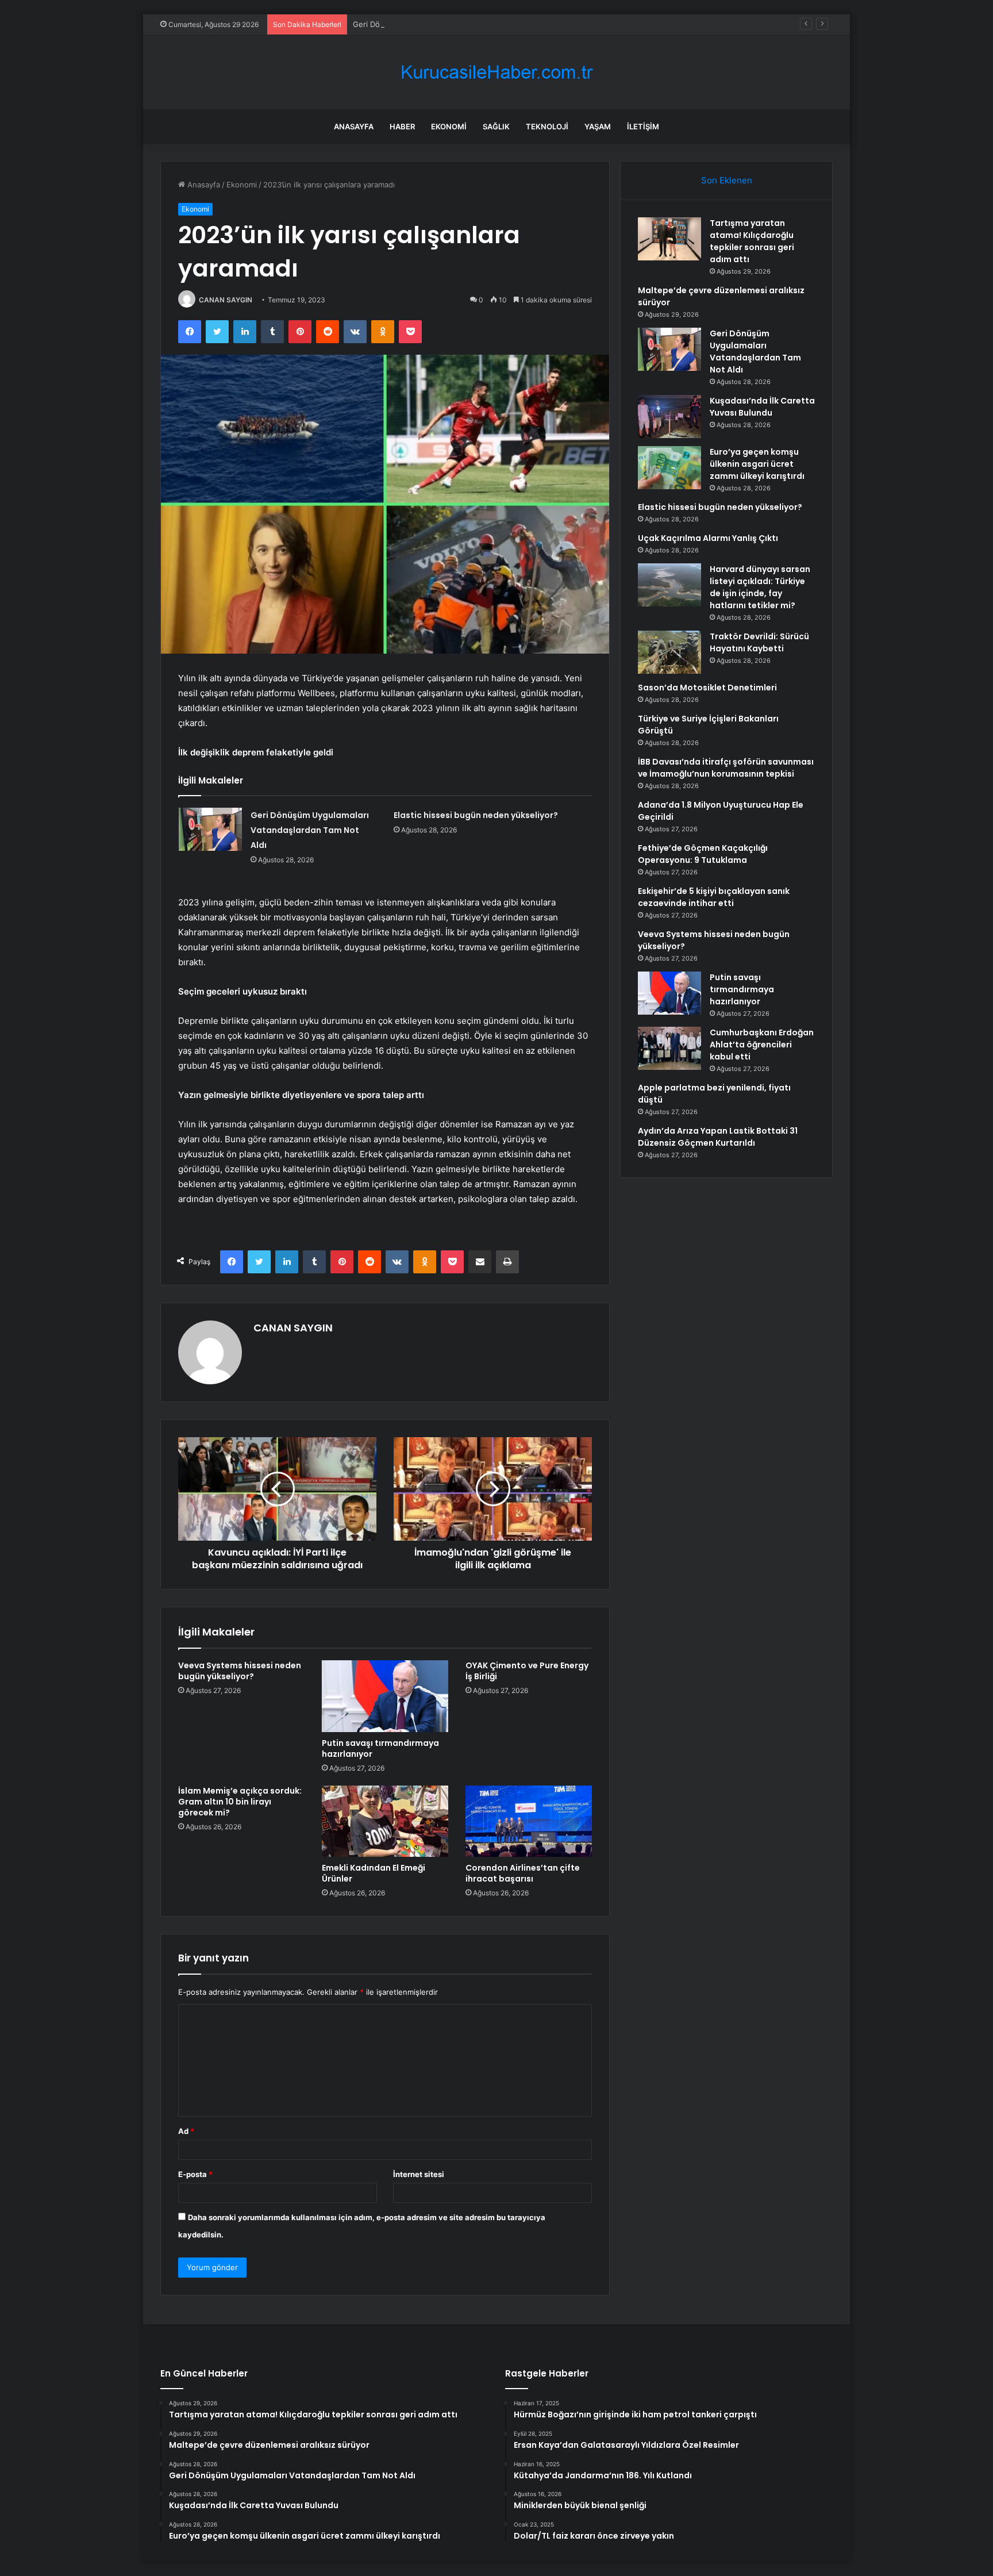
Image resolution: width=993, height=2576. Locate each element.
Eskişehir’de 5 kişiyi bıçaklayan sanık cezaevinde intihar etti (714, 897)
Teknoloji (547, 126)
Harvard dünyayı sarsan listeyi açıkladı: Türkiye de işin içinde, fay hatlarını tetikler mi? (760, 587)
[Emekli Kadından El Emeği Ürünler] (385, 1821)
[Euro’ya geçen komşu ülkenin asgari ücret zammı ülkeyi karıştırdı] (669, 468)
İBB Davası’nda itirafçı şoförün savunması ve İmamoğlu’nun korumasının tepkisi (726, 768)
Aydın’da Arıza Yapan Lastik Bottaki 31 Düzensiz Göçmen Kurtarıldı (718, 1137)
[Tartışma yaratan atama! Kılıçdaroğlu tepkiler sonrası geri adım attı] (669, 239)
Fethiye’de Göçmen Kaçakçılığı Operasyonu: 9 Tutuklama (703, 854)
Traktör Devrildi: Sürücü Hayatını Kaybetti (759, 642)
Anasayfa (354, 126)
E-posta (195, 2174)
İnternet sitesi (419, 2174)
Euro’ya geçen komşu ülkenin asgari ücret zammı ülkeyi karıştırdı (757, 464)
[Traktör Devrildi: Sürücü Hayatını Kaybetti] (669, 652)
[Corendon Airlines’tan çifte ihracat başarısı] (529, 1821)
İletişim (643, 126)
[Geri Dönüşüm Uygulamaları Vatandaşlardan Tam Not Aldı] (210, 829)
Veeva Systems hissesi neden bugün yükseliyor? (240, 1671)
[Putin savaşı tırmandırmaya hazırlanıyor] (385, 1696)
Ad (186, 2131)
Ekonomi (449, 126)
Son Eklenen (727, 180)
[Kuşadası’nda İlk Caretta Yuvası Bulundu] (669, 416)
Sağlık (496, 126)
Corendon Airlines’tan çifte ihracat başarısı (523, 1873)
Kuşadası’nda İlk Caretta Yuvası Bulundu (762, 407)
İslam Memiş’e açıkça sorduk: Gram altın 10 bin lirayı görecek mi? (240, 1802)
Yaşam (598, 126)
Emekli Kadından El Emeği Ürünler (374, 1873)
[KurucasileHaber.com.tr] (496, 72)
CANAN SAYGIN (226, 300)
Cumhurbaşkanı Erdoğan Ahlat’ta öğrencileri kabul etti (762, 1045)
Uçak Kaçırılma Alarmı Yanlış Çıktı (708, 538)
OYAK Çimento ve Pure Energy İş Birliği (527, 1671)
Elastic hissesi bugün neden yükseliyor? (476, 815)
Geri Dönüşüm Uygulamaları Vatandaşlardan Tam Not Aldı (455, 24)
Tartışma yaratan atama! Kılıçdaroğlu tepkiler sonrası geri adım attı (752, 241)
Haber (402, 126)
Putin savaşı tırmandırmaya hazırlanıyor (380, 1748)
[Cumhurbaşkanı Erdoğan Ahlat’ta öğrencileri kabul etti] (669, 1048)
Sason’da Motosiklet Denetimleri (707, 688)
